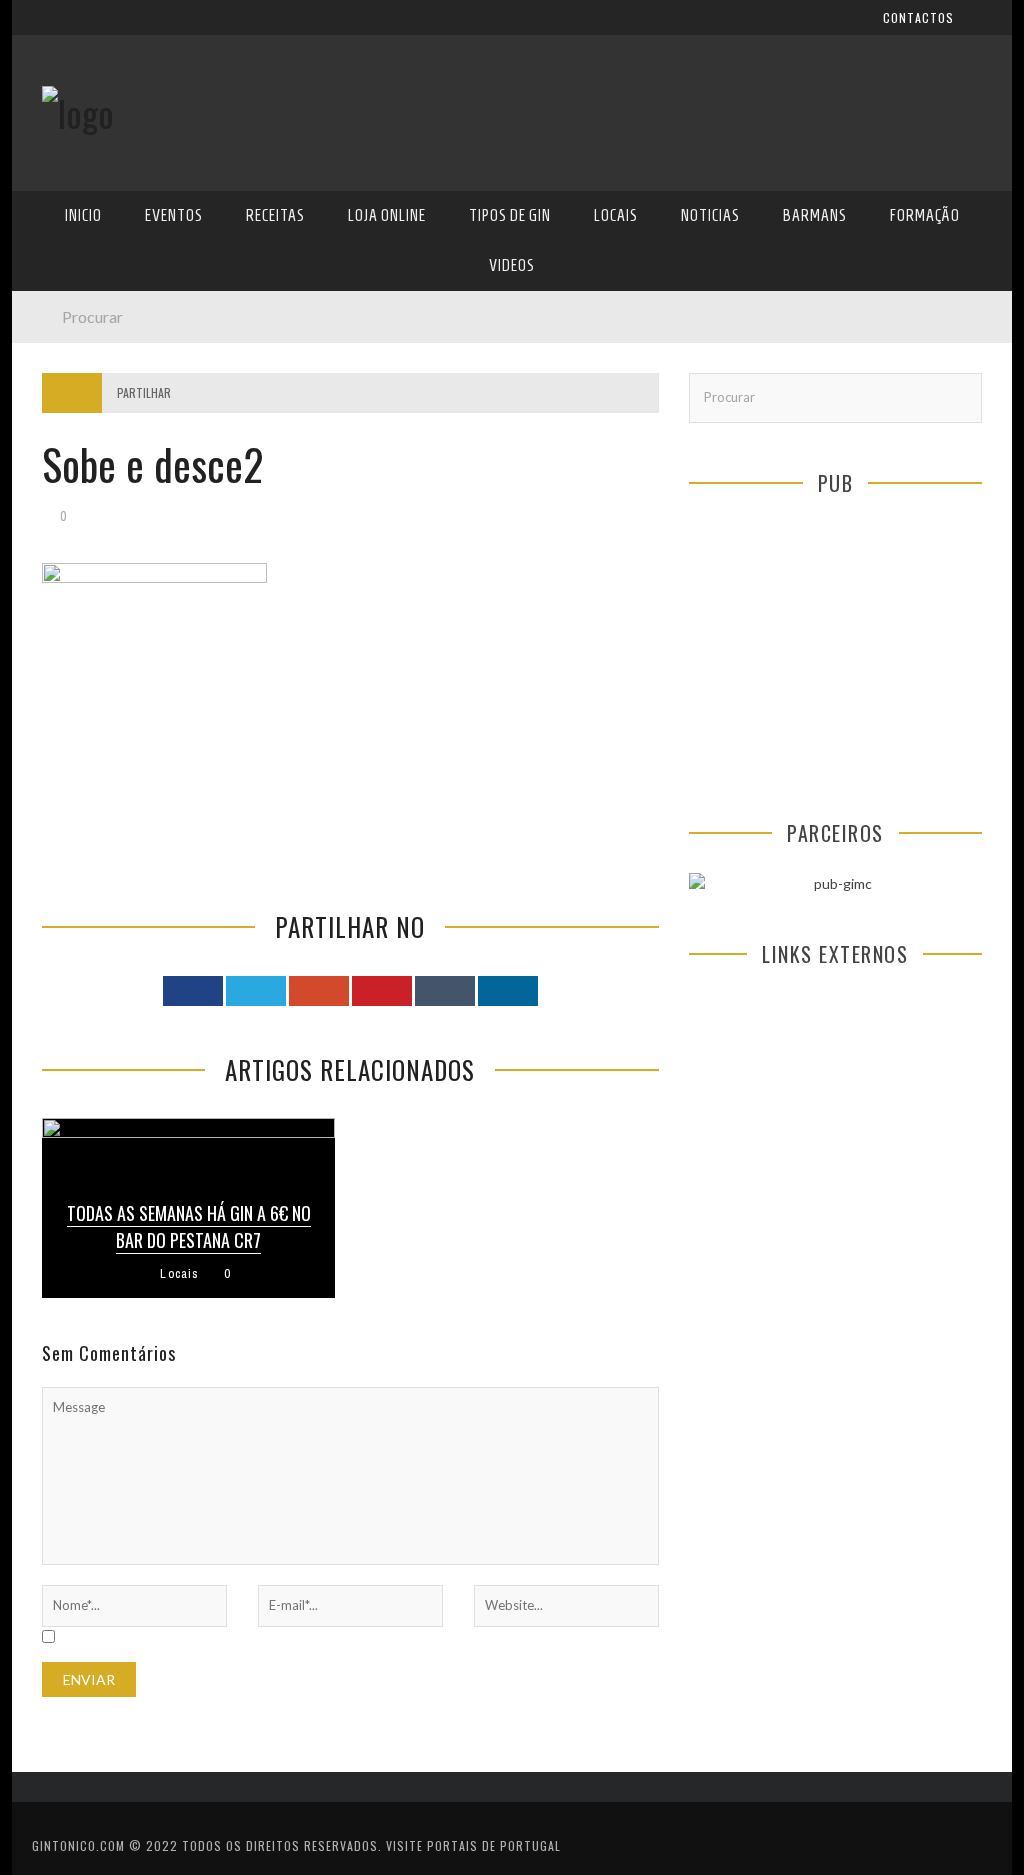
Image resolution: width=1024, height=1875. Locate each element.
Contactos (79, 132)
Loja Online (80, 363)
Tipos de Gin (83, 404)
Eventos (174, 215)
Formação (76, 568)
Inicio (83, 215)
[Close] (42, 30)
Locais (64, 445)
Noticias (71, 486)
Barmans (71, 527)
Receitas (71, 322)
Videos (64, 609)
